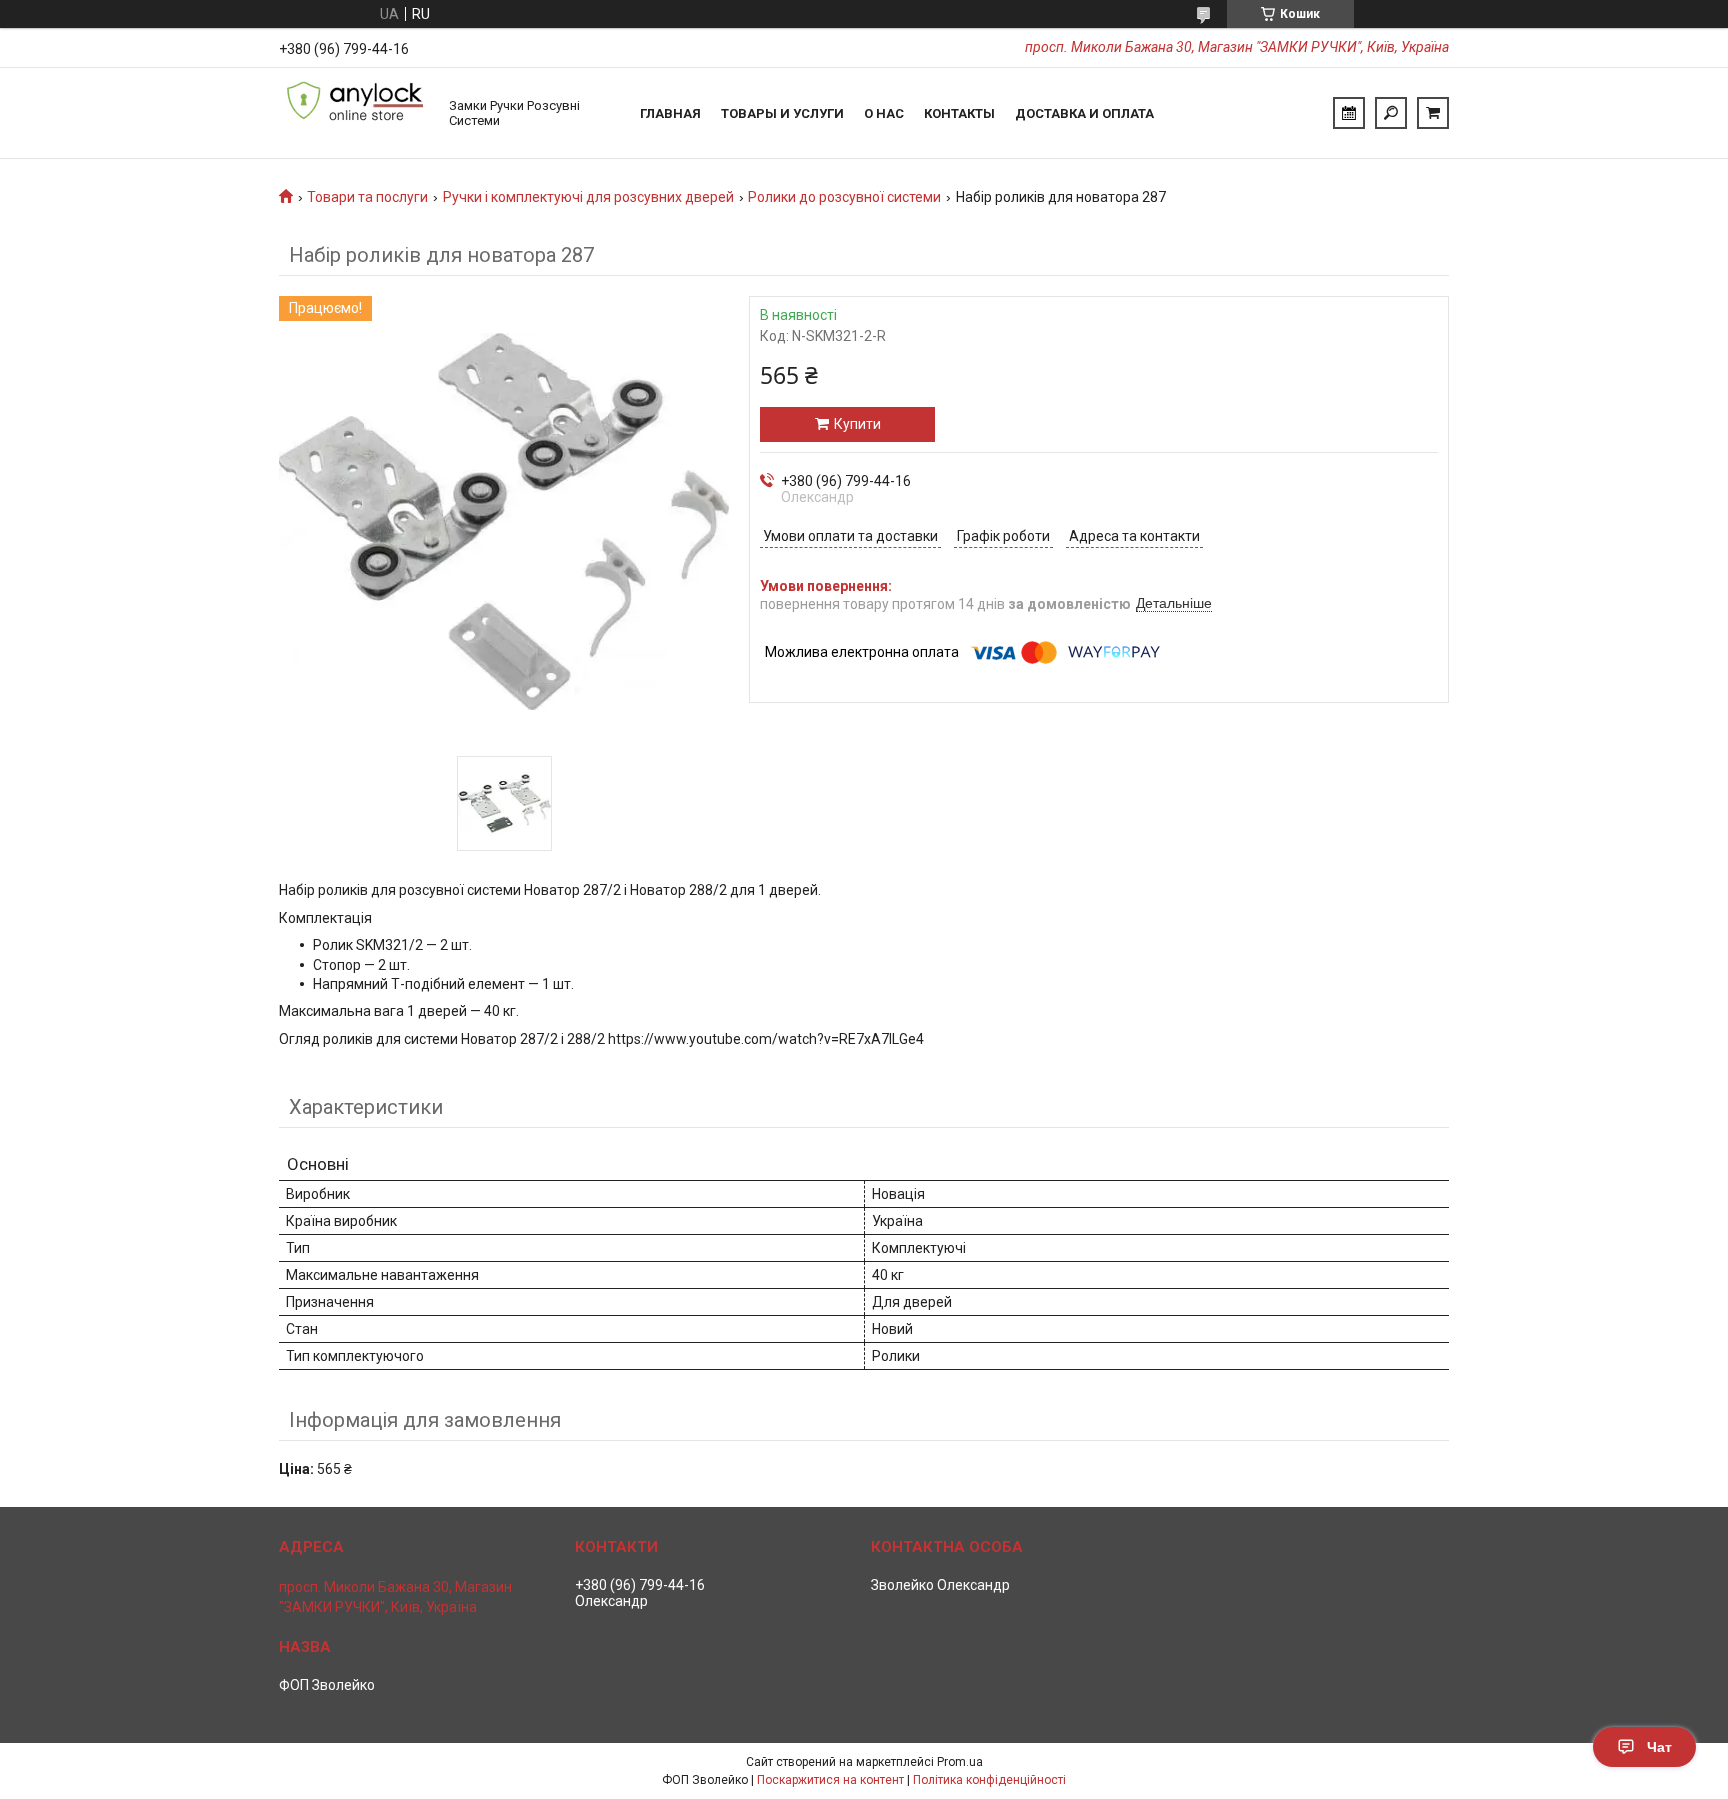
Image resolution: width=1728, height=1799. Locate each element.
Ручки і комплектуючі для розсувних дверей (588, 197)
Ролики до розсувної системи (844, 197)
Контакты (959, 113)
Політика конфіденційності (989, 1780)
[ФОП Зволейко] (354, 113)
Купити (857, 424)
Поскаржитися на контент (830, 1780)
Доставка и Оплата (1084, 113)
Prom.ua (960, 1762)
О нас (884, 113)
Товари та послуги (367, 197)
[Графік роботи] (1349, 113)
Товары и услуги (782, 113)
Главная (670, 113)
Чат (1659, 1747)
